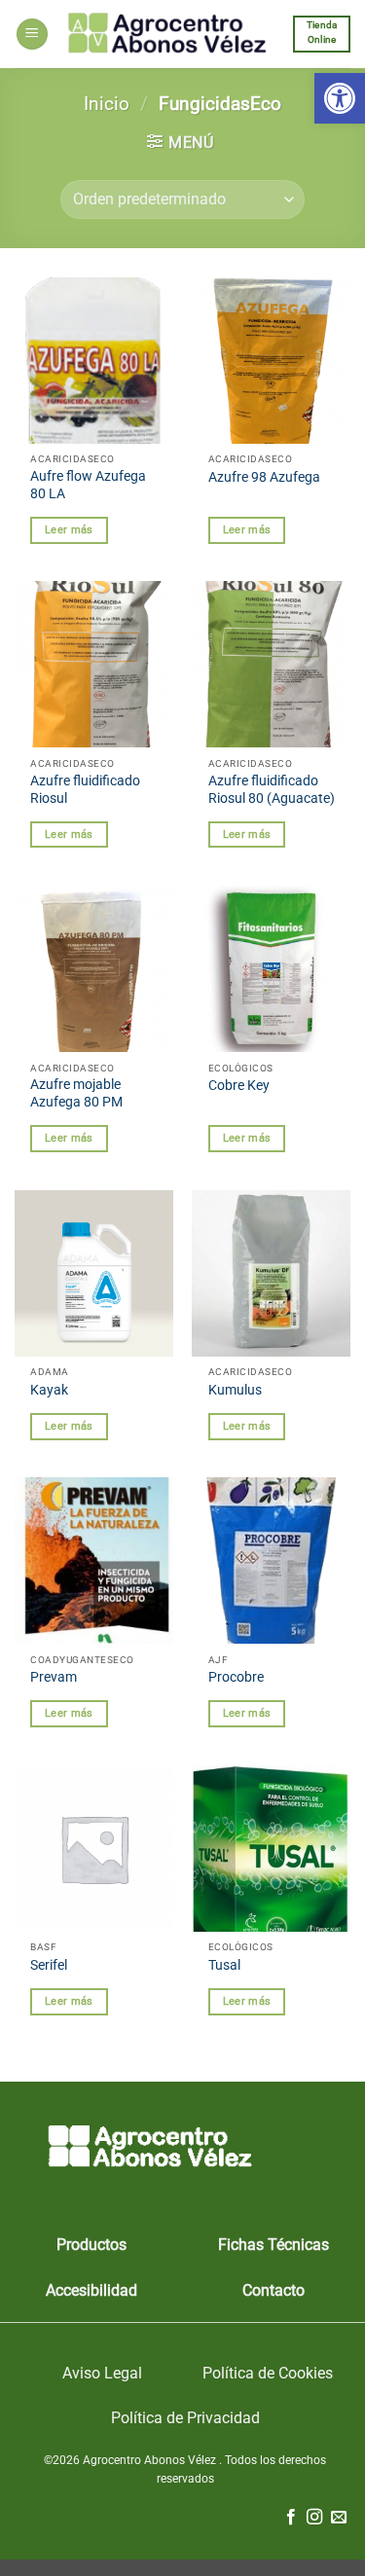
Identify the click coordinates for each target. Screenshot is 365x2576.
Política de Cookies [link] (268, 2373)
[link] (340, 98)
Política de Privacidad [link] (185, 2418)
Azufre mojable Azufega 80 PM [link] (76, 1093)
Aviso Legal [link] (102, 2373)
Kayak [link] (49, 1390)
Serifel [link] (49, 1965)
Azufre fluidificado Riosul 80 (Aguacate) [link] (272, 789)
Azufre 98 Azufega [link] (264, 477)
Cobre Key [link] (239, 1085)
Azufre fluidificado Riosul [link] (85, 789)
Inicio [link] (107, 104)
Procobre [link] (236, 1677)
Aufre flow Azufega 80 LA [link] (88, 485)
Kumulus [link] (235, 1390)
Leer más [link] (69, 530)
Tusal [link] (224, 1965)
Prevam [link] (54, 1677)
